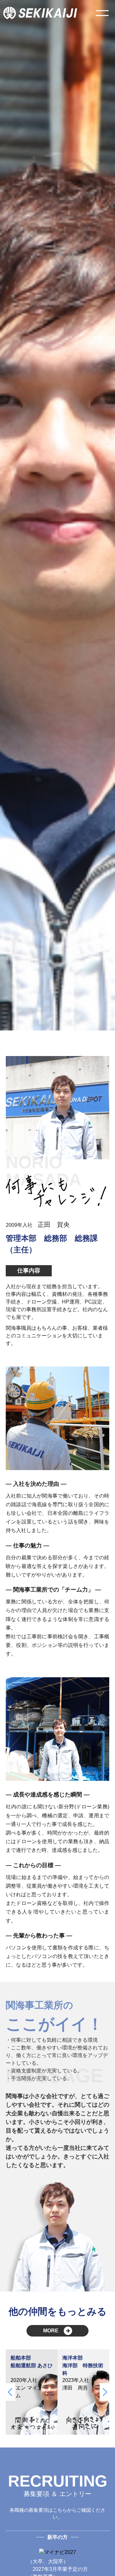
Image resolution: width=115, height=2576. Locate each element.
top (99, 2560)
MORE (51, 2331)
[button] (10, 2392)
